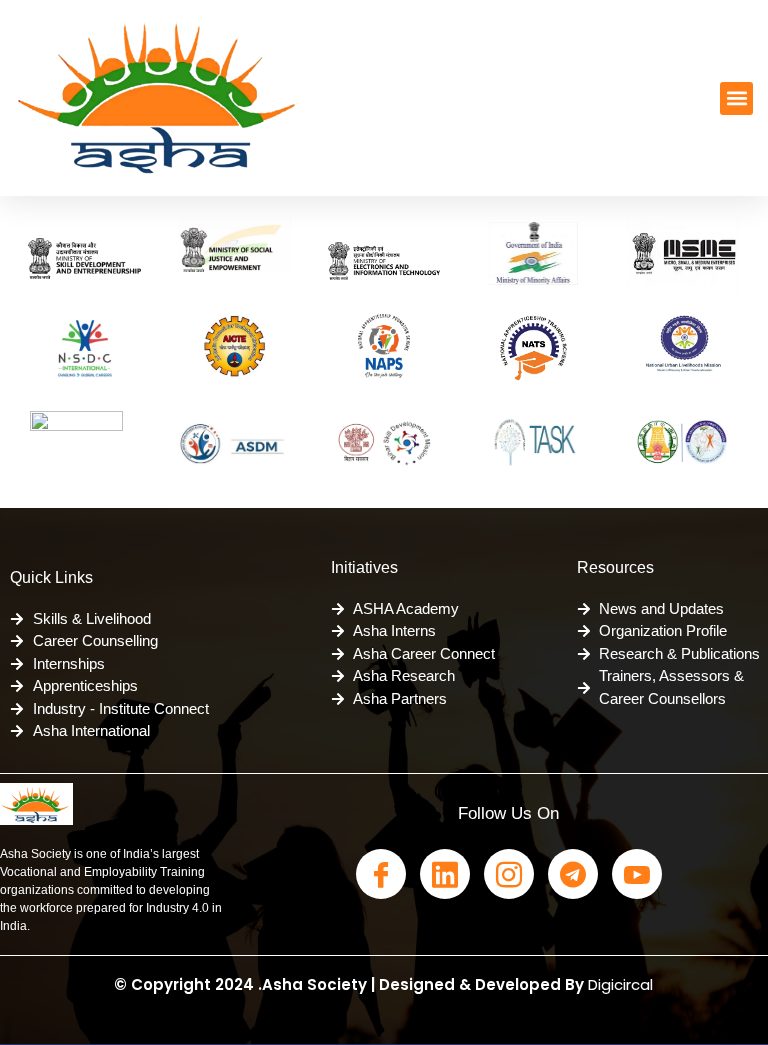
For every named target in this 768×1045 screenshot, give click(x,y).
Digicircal (620, 984)
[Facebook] (381, 874)
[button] (736, 98)
